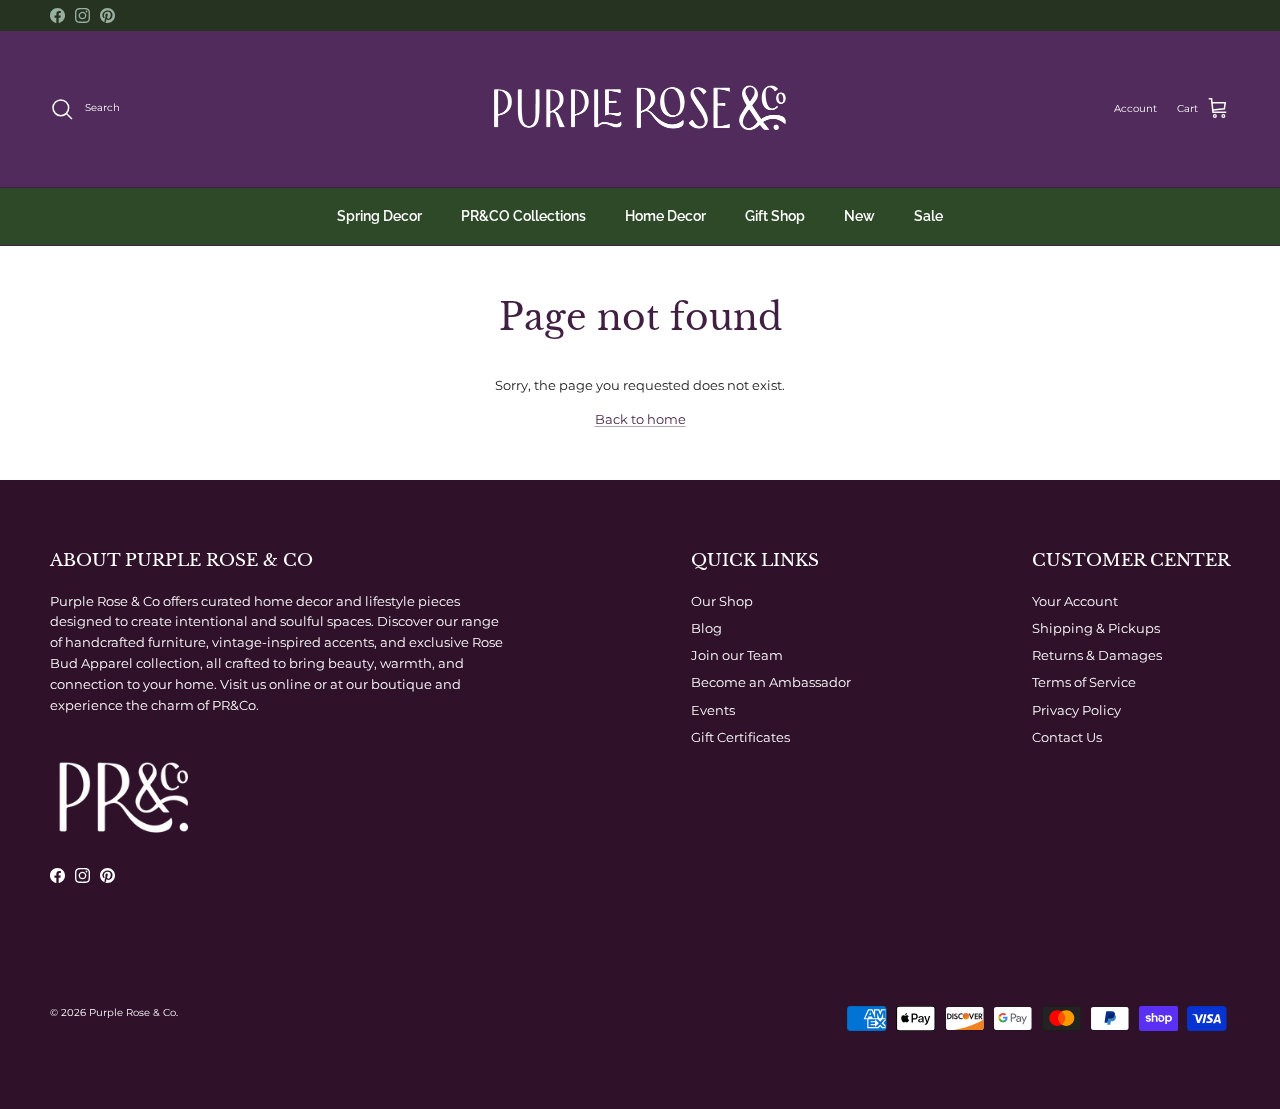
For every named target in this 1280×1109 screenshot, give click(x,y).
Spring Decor (379, 216)
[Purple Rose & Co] (640, 109)
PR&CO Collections (523, 216)
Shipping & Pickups (1096, 628)
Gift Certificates (740, 737)
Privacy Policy (1076, 710)
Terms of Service (1084, 682)
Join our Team (737, 655)
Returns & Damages (1097, 655)
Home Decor (665, 216)
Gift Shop (775, 216)
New (859, 216)
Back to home (640, 419)
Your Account (1075, 601)
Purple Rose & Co (132, 1012)
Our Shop (722, 601)
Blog (706, 628)
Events (713, 710)
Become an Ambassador (771, 682)
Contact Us (1067, 737)
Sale (928, 216)
